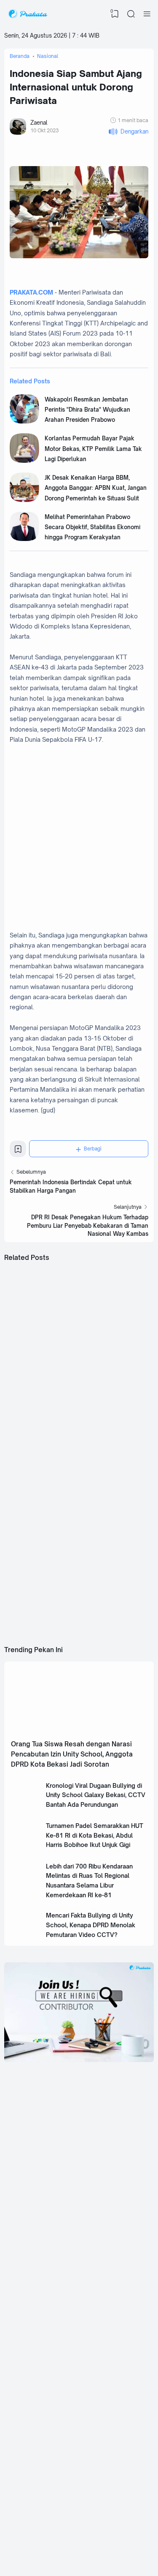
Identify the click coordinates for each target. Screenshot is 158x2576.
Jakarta (98, 2400)
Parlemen (101, 2467)
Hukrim (98, 2479)
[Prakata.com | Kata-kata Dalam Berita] (28, 14)
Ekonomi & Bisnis (51, 2479)
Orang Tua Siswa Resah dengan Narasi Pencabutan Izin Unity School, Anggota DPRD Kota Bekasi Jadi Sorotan (72, 1754)
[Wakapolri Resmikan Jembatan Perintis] (24, 421)
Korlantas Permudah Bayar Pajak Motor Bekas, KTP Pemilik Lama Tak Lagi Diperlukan (93, 449)
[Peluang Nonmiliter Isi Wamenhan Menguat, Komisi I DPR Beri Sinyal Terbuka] (117, 1444)
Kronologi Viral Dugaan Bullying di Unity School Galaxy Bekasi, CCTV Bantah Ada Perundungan (96, 1795)
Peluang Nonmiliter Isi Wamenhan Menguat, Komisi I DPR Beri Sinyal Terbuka (114, 1478)
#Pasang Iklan (51, 2537)
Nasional (100, 2388)
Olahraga (101, 2492)
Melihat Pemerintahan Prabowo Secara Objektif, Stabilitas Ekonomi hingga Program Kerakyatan (92, 527)
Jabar (37, 2388)
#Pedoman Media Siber (110, 2537)
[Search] (131, 14)
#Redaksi (76, 2537)
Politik (38, 2467)
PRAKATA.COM (31, 292)
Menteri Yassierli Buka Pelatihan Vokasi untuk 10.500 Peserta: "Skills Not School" (116, 1358)
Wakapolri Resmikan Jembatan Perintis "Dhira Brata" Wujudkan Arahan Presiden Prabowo (87, 410)
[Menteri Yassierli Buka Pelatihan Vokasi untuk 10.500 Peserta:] (117, 1323)
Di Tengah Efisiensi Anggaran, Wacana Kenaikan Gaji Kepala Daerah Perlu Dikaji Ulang (40, 1478)
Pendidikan (43, 2492)
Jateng (39, 2413)
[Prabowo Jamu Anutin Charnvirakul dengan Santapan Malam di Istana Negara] (41, 1565)
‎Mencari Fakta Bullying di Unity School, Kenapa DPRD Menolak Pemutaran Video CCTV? (91, 1925)
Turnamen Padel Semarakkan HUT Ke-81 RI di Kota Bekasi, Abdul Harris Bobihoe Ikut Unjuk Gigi (95, 1835)
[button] (128, 132)
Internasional (104, 2413)
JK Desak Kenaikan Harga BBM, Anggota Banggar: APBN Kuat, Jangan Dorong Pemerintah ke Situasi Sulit (96, 488)
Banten (39, 2400)
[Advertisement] (79, 2160)
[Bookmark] (18, 1151)
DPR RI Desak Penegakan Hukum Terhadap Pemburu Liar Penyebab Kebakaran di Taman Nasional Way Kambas (88, 1225)
